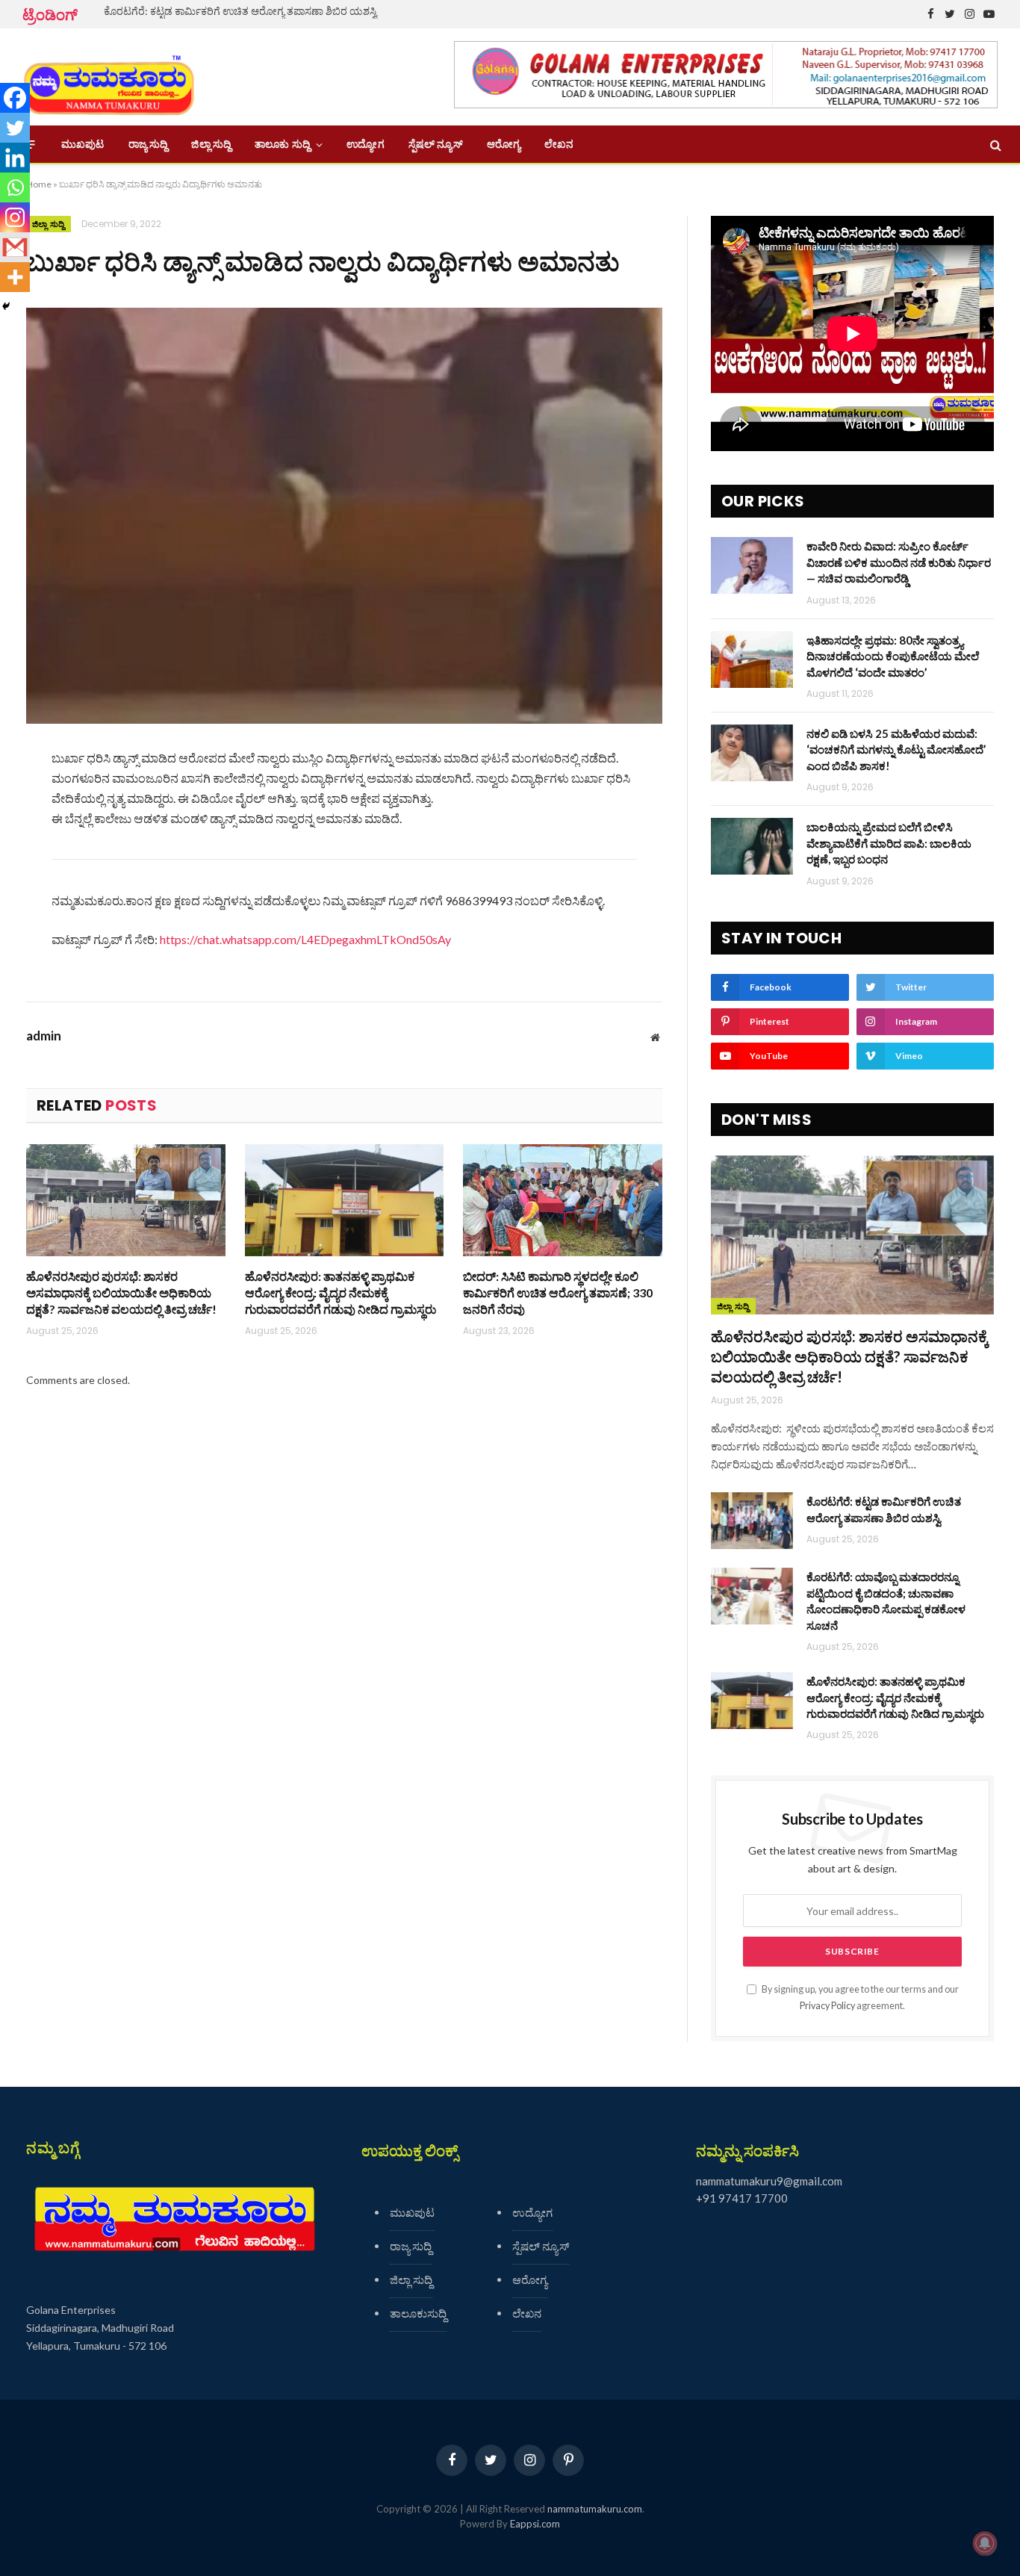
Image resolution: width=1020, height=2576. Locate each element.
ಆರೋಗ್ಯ (504, 144)
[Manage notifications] (985, 2543)
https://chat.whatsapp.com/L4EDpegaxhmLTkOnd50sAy (305, 939)
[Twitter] (15, 128)
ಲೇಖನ (559, 144)
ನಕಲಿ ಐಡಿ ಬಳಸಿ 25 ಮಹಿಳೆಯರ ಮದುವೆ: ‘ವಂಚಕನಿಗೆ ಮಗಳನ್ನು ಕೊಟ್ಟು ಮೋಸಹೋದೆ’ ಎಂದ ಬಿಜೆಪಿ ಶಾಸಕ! (896, 749)
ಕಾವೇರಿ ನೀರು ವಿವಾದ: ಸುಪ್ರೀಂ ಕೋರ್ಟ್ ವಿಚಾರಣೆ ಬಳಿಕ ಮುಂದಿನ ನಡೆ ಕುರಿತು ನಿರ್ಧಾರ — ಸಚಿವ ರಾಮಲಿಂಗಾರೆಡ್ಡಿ (899, 562)
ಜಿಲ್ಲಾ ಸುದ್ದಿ (211, 144)
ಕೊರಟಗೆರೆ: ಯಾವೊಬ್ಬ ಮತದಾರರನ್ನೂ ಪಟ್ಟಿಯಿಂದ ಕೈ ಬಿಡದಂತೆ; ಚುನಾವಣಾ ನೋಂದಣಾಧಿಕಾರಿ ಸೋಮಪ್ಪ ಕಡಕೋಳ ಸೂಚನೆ (886, 1601)
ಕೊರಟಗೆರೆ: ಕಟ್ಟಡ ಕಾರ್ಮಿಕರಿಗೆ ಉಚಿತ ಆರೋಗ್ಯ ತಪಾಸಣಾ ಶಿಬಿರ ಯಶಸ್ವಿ (240, 11)
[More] (15, 277)
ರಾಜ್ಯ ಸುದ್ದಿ (148, 144)
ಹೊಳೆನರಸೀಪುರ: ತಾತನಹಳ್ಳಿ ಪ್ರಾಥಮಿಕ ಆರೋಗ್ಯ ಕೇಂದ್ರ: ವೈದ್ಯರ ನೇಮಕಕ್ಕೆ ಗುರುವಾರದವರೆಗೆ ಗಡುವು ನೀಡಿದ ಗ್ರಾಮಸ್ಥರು (340, 1292)
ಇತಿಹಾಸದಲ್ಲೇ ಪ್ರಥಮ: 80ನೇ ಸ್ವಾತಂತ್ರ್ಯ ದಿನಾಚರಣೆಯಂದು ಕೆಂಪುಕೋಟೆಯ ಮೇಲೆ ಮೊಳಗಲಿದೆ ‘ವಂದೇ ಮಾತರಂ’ (893, 656)
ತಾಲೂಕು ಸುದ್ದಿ (282, 144)
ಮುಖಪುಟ (83, 144)
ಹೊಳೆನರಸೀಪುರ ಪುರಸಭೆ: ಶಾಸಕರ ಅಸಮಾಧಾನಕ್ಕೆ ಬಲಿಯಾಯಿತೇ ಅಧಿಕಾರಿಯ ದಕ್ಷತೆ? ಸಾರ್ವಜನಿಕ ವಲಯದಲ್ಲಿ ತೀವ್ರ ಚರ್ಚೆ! (121, 1292)
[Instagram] (15, 217)
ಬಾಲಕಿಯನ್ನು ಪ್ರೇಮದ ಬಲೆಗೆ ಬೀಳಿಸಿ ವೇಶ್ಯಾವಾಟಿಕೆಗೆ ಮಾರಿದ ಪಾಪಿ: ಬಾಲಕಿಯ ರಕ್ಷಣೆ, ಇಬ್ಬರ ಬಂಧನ (889, 843)
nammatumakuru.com (595, 2509)
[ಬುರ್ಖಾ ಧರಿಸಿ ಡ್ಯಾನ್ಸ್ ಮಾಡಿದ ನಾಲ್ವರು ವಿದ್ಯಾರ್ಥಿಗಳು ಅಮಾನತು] (344, 516)
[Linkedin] (15, 158)
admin (44, 1036)
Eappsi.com (535, 2524)
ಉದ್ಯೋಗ (365, 144)
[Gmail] (15, 247)
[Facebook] (15, 98)
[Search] (994, 145)
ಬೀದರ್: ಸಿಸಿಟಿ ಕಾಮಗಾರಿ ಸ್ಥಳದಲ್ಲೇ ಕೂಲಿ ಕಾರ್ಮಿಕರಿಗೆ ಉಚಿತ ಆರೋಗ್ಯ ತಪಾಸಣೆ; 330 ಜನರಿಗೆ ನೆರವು (558, 1292)
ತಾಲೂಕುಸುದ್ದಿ (418, 2313)
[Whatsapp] (15, 187)
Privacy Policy (827, 2006)
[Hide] (6, 306)
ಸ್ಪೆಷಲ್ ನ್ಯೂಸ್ (436, 144)
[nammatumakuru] (109, 77)
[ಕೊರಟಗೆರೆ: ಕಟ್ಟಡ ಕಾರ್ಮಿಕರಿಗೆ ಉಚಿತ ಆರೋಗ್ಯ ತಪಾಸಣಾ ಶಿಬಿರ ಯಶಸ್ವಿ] (752, 1521)
